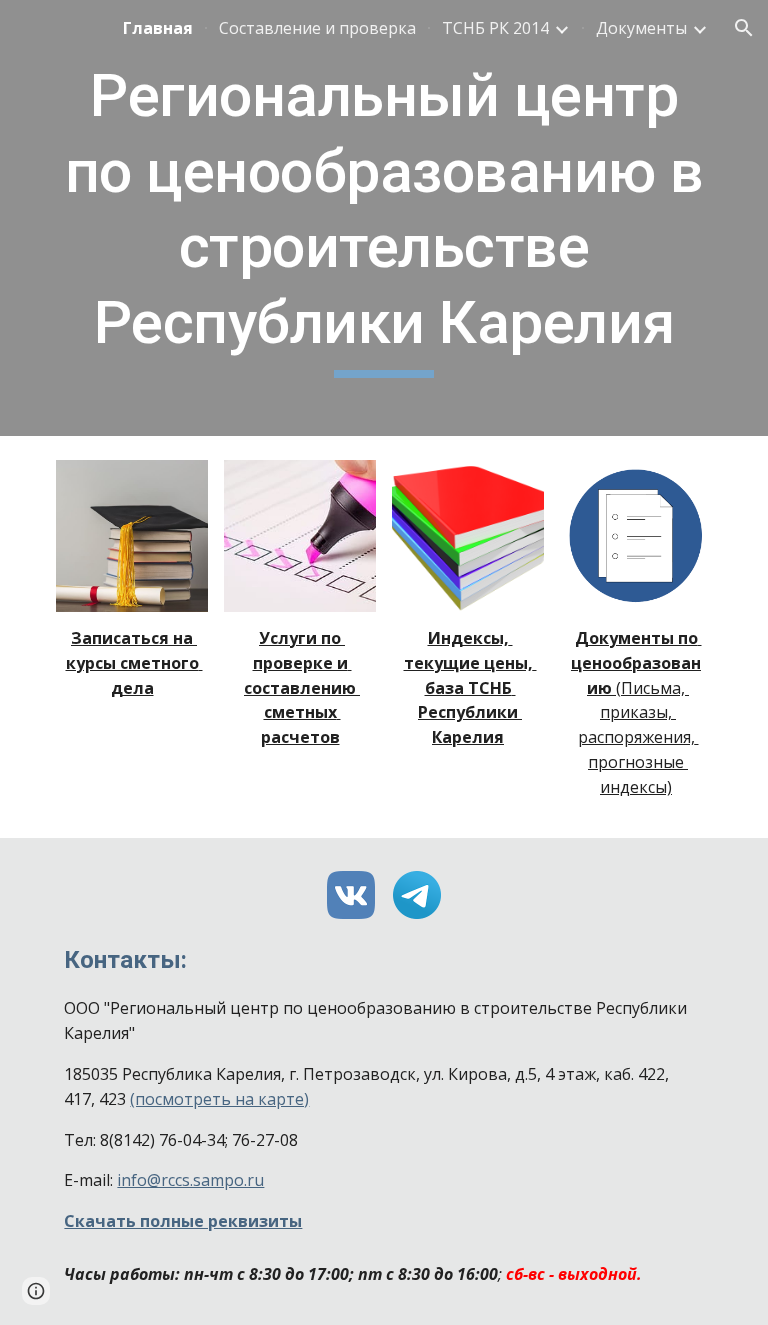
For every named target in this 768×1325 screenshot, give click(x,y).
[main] (383, 218)
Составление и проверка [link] (317, 28)
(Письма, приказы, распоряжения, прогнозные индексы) (638, 738)
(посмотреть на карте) (219, 1099)
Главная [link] (158, 28)
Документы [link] (641, 28)
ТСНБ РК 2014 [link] (495, 28)
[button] (744, 28)
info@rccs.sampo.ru (190, 1180)
